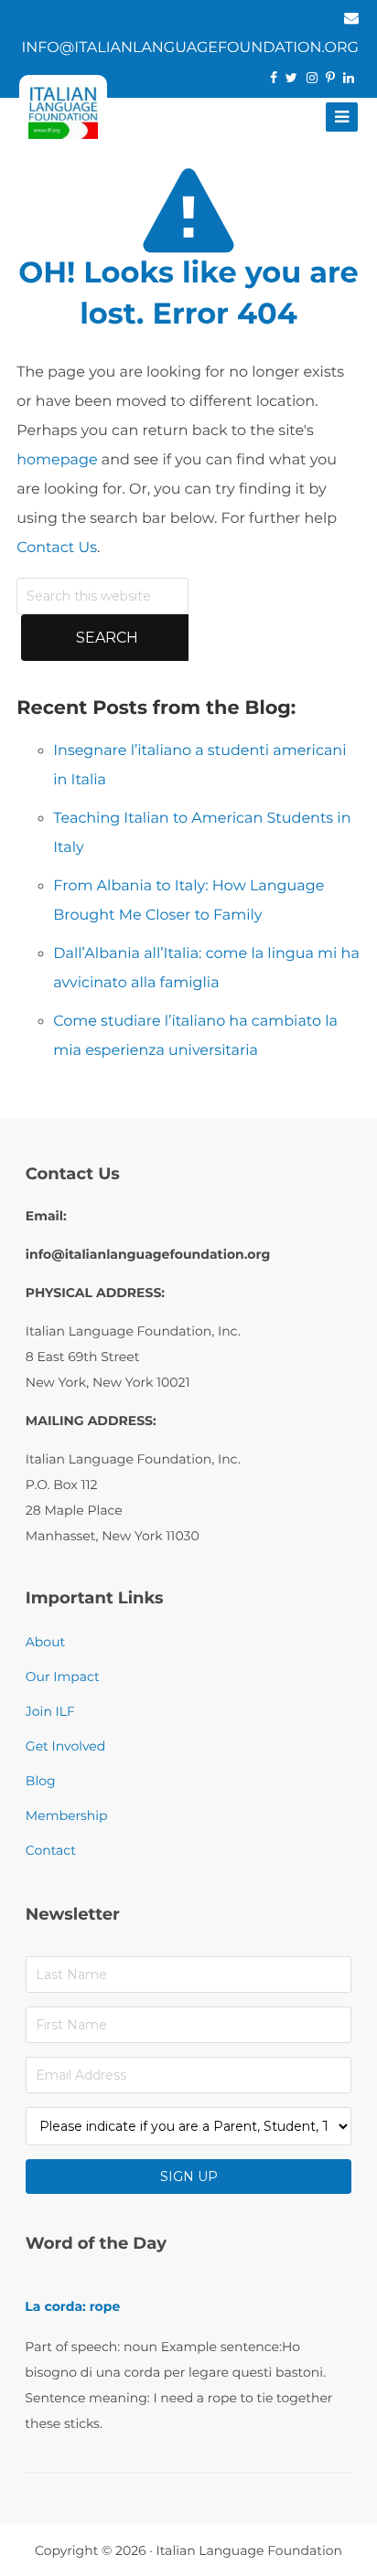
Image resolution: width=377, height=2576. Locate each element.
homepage (57, 460)
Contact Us (57, 548)
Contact (51, 1850)
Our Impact (63, 1677)
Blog (41, 1781)
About (45, 1642)
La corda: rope (72, 2306)
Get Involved (65, 1746)
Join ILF (50, 1711)
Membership (67, 1815)
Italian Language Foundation (248, 2550)
